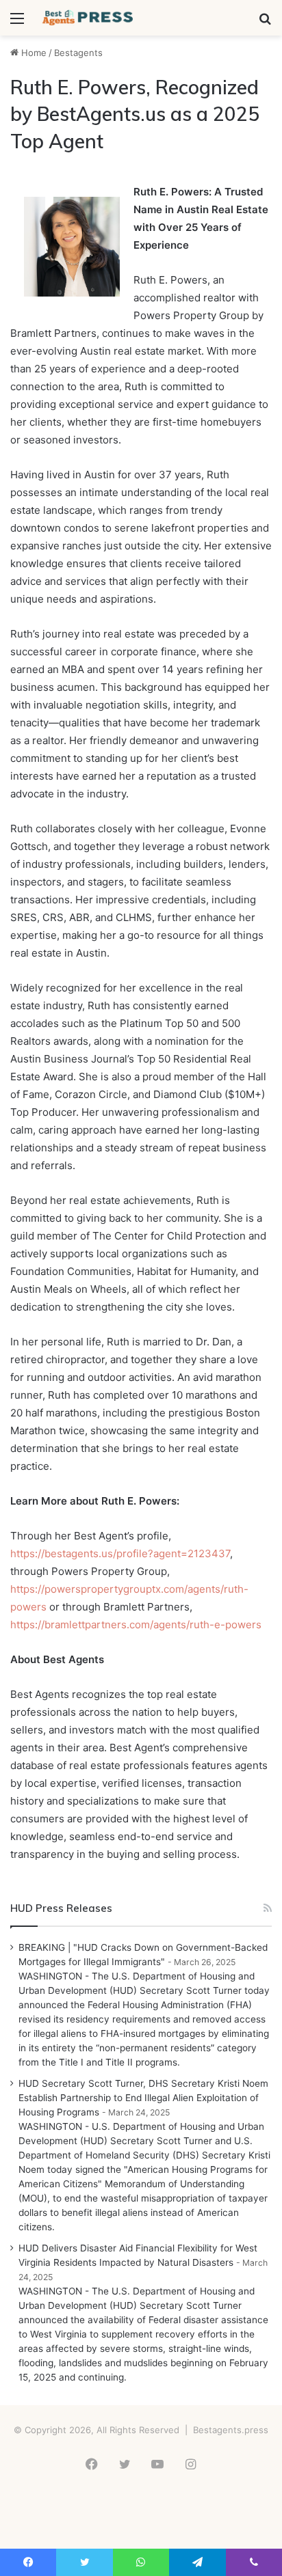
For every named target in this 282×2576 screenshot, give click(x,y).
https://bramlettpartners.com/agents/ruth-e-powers (136, 1625)
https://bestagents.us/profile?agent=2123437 (120, 1553)
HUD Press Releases (61, 1908)
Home (33, 53)
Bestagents (78, 53)
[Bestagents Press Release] (89, 18)
